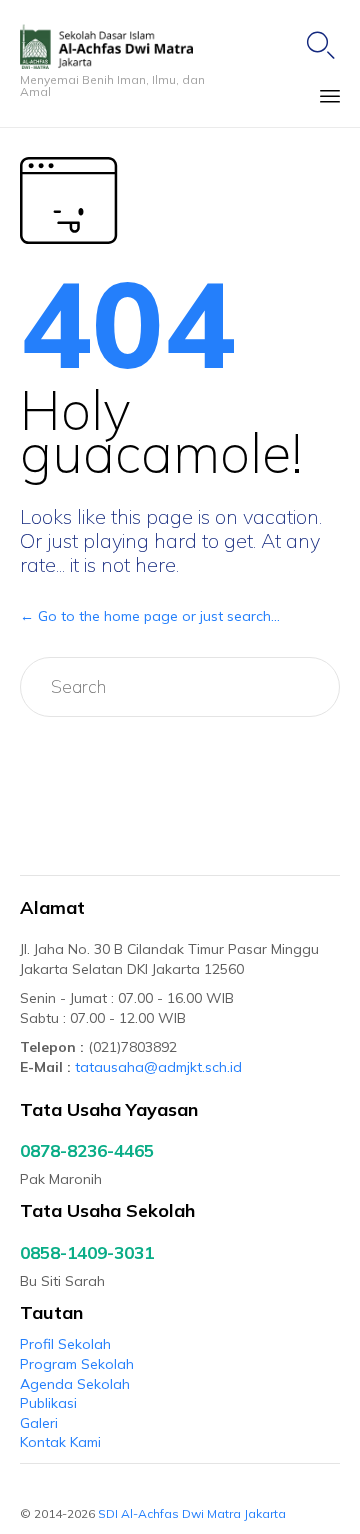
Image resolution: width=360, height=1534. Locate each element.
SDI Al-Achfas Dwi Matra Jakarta (193, 1513)
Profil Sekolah (65, 1344)
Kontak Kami (60, 1442)
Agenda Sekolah (75, 1384)
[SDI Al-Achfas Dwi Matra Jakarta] (126, 46)
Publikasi (48, 1403)
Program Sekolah (77, 1364)
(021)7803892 (132, 1047)
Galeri (39, 1423)
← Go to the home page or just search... (150, 616)
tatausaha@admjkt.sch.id (158, 1067)
